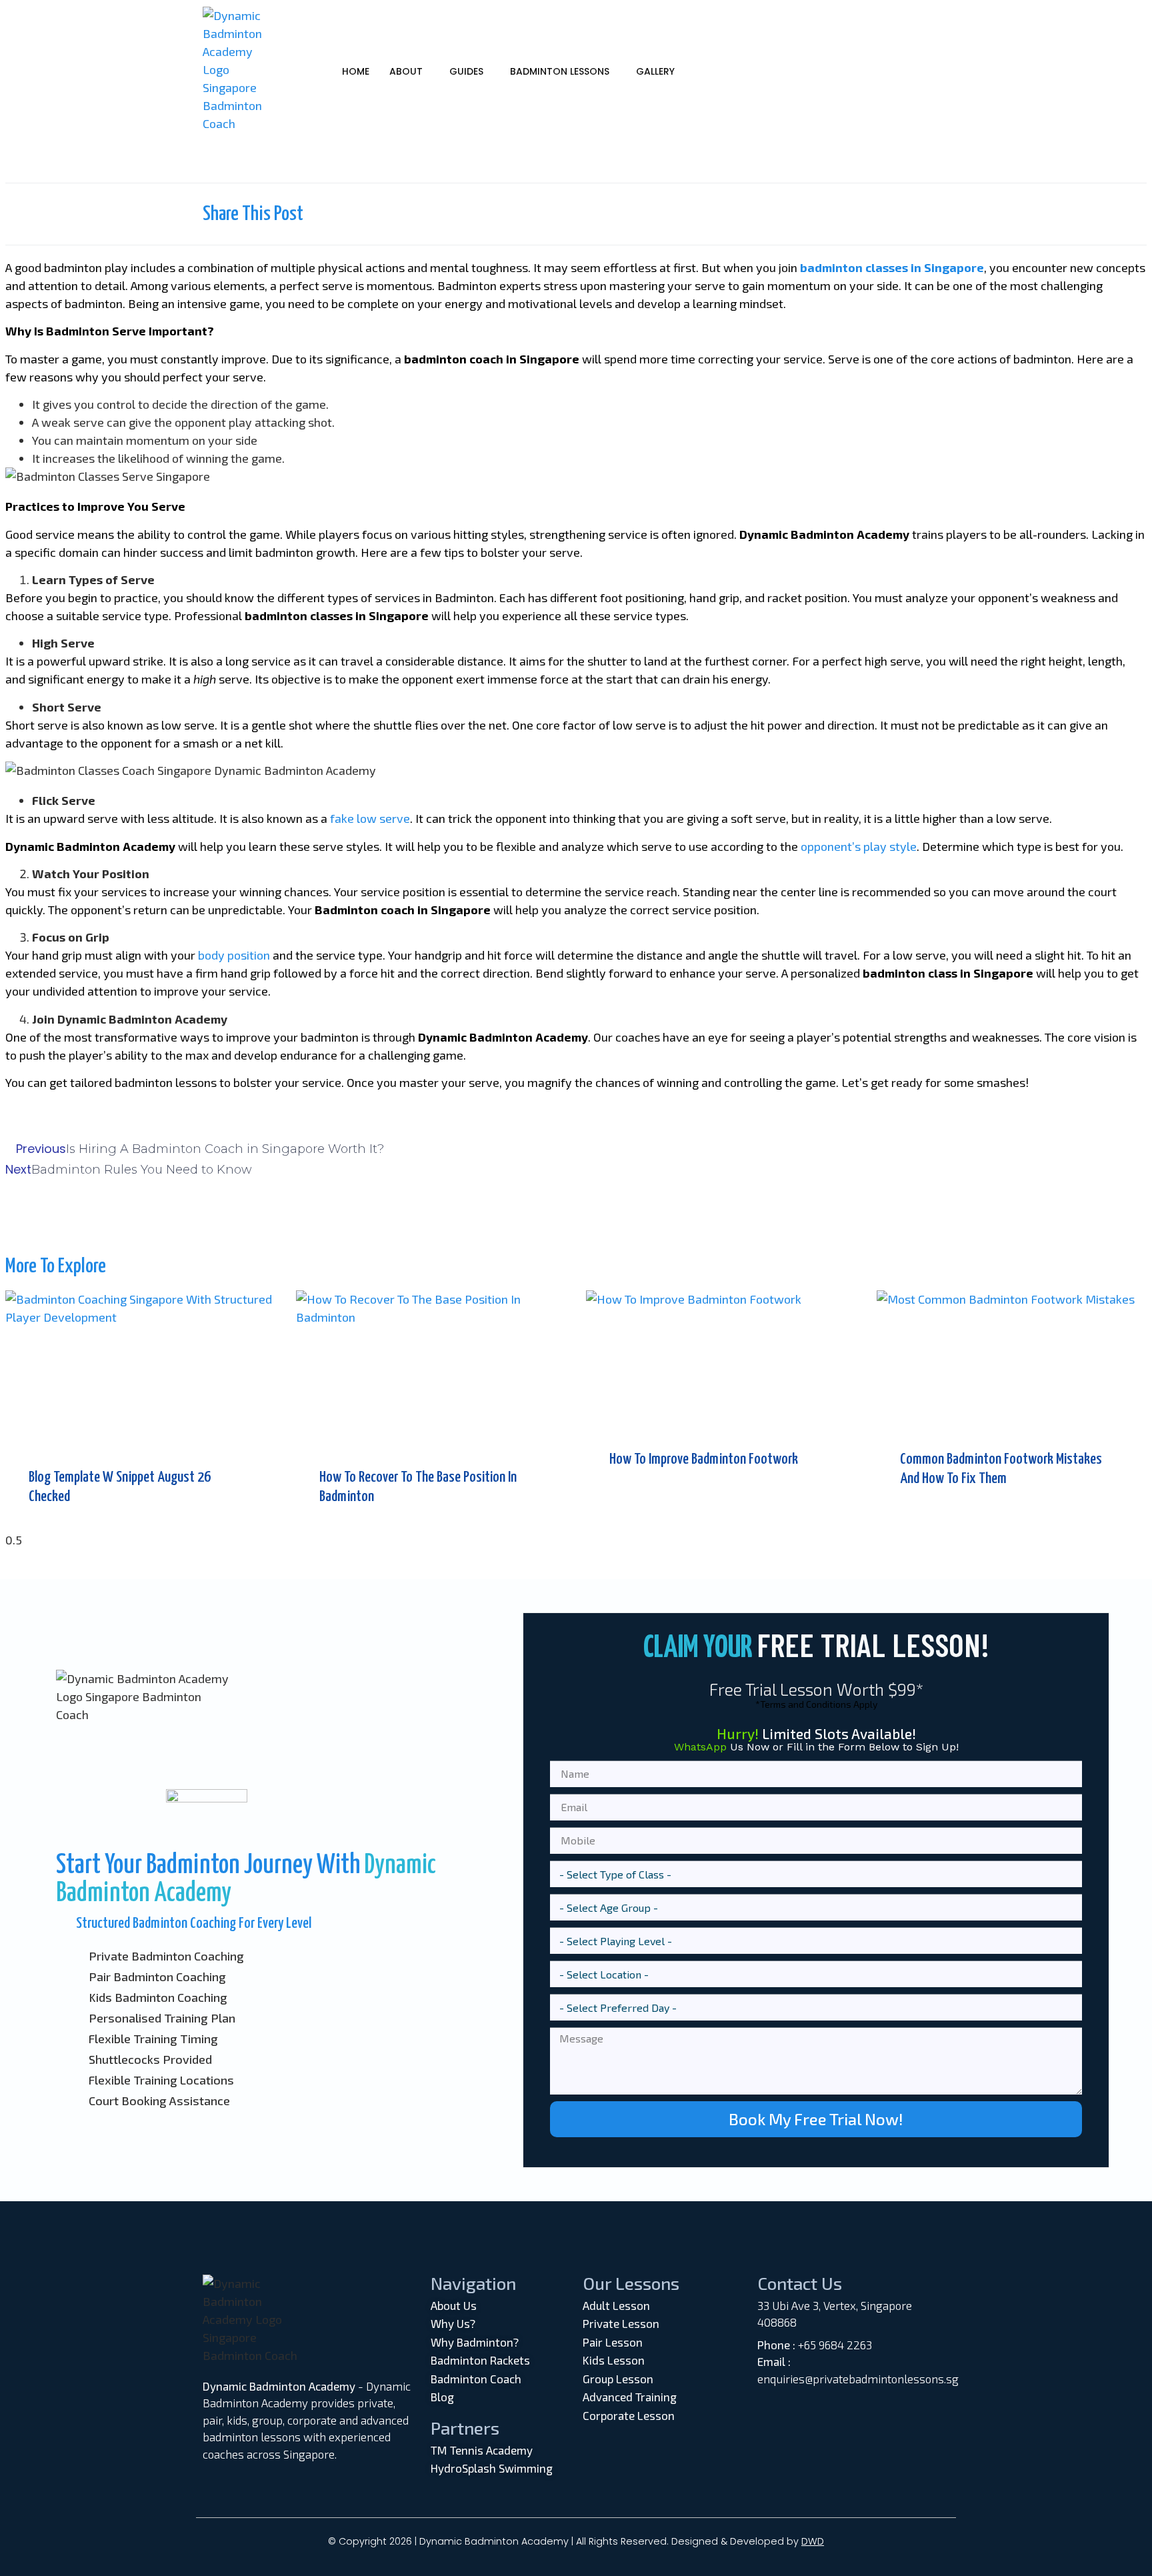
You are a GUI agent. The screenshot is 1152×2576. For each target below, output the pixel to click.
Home (356, 71)
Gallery (655, 71)
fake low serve (370, 818)
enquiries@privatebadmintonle (835, 2379)
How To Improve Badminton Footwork (704, 1459)
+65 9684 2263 (835, 2345)
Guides (466, 71)
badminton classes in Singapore (892, 267)
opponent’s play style (859, 846)
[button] (409, 71)
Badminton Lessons (560, 71)
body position (234, 955)
